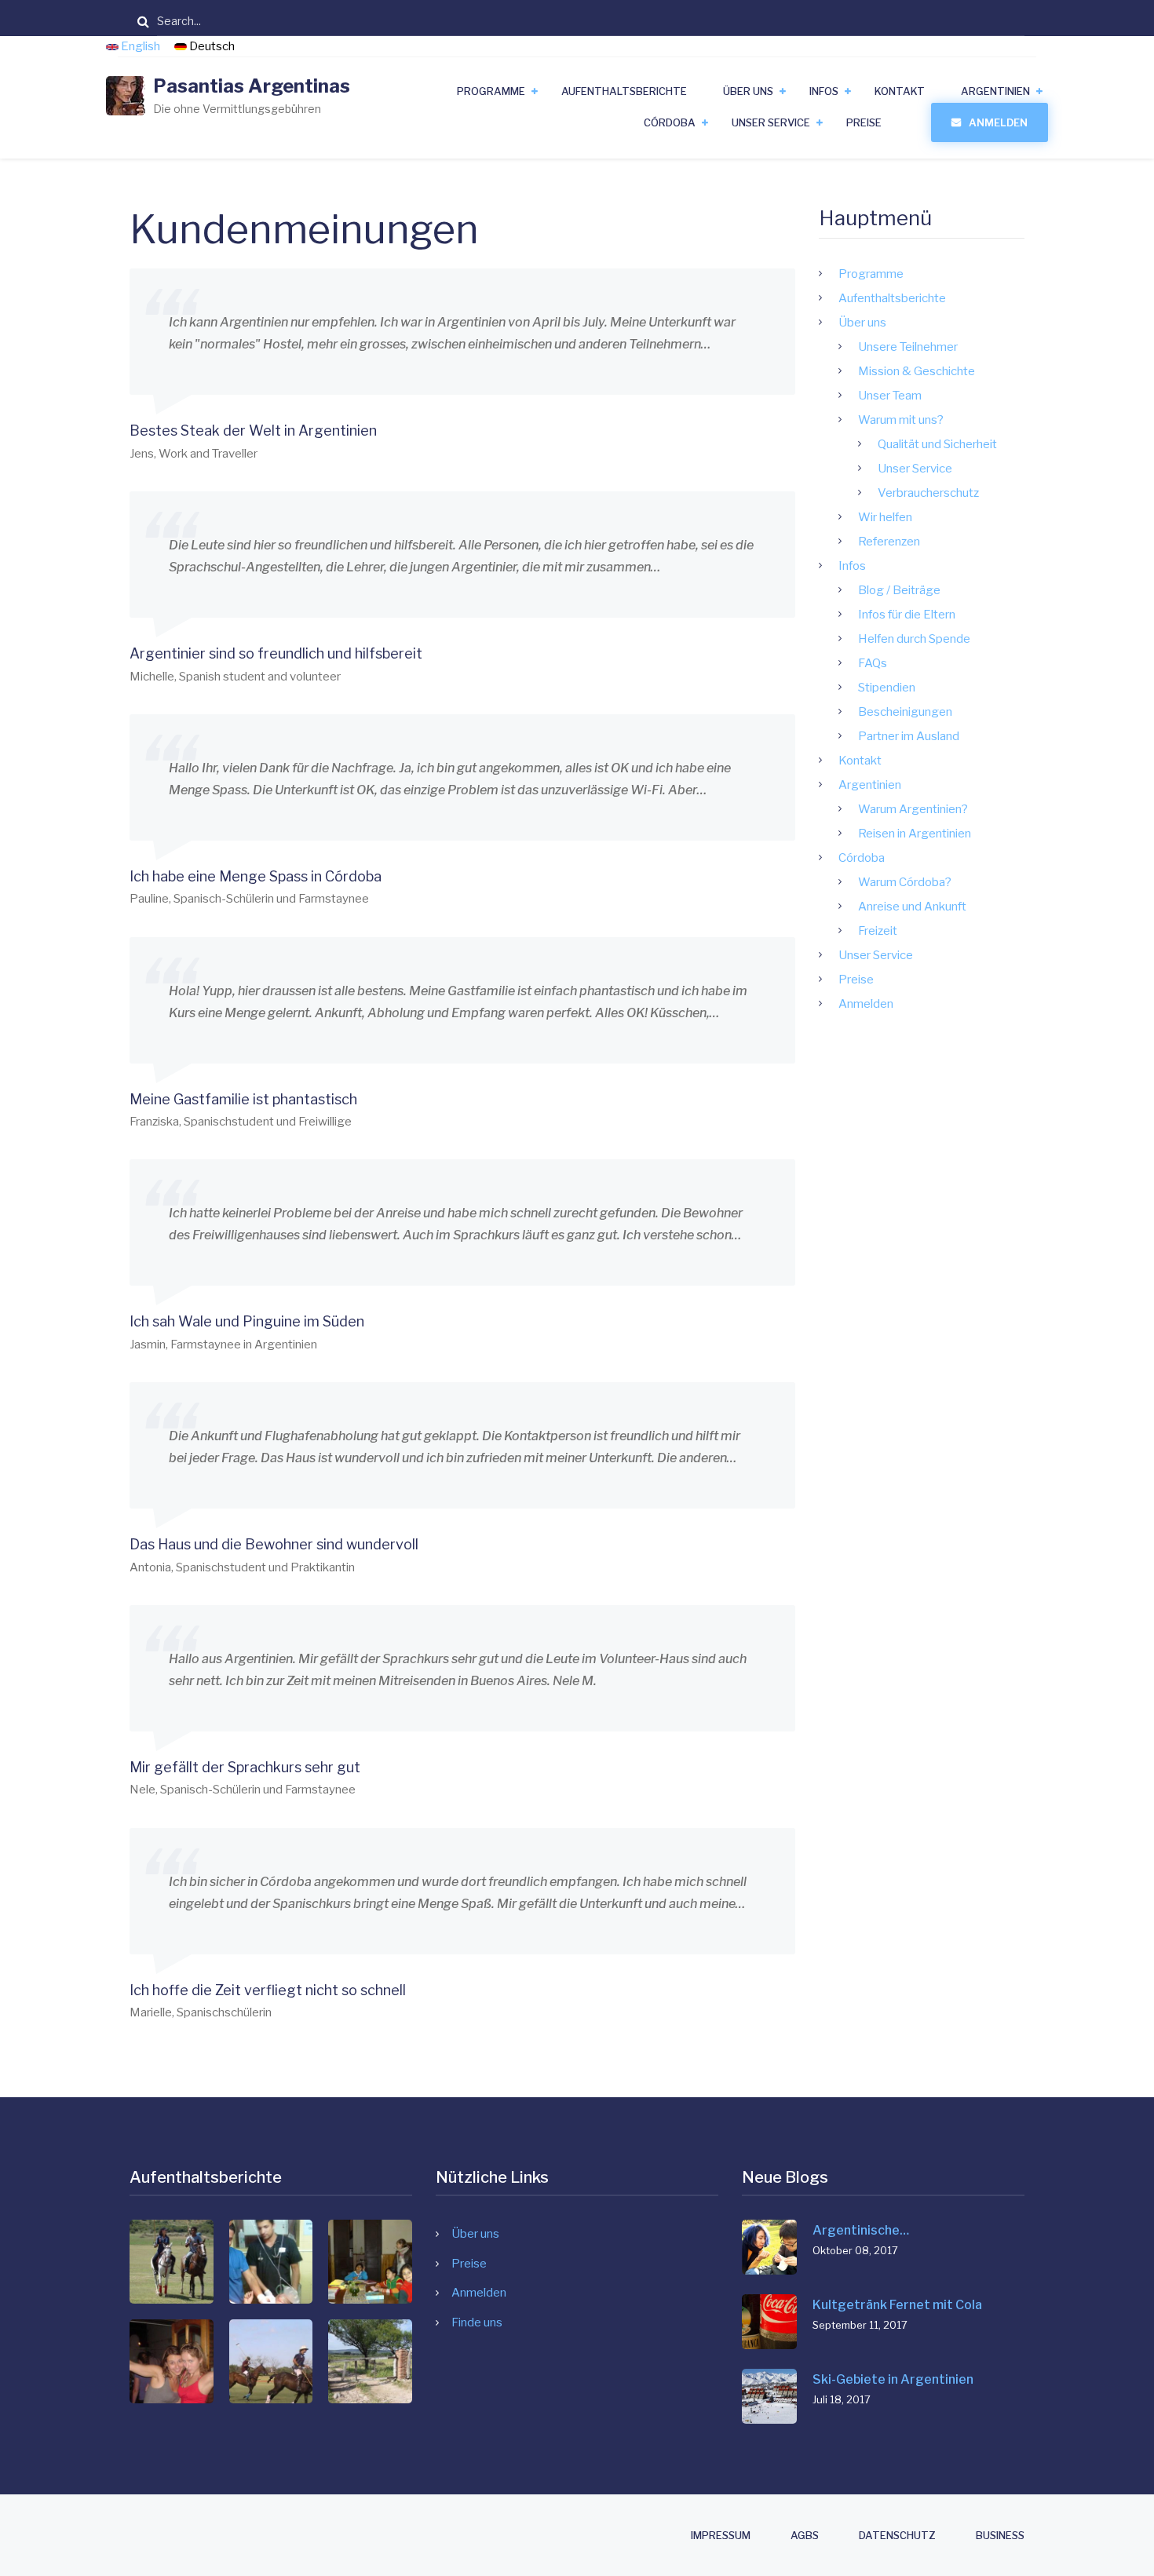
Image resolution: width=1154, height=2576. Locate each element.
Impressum (721, 2536)
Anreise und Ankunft (912, 907)
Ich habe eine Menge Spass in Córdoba (256, 876)
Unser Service (771, 122)
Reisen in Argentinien (915, 834)
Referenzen (889, 542)
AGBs (805, 2536)
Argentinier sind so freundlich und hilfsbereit (276, 653)
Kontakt (900, 91)
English (141, 46)
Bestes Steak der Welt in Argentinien (253, 431)
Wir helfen (885, 517)
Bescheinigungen (905, 712)
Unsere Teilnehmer (908, 347)
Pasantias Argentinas (252, 86)
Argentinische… (861, 2230)
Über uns (748, 91)
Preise (864, 122)
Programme (491, 91)
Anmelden (998, 122)
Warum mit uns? (901, 420)
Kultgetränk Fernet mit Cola (897, 2305)
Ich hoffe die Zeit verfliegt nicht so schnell (268, 1990)
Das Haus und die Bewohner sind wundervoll (274, 1544)
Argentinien (995, 91)
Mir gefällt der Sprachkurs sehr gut (245, 1767)
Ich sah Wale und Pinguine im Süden (247, 1321)
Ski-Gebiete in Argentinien (893, 2379)
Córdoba (670, 122)
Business (1000, 2536)
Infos (824, 91)
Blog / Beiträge (899, 590)
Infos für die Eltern (907, 615)
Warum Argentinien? (913, 809)
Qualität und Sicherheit (937, 444)
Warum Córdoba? (905, 882)
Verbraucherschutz (928, 493)
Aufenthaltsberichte (624, 91)
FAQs (873, 663)
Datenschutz (897, 2536)
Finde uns (477, 2322)
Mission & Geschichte (917, 371)
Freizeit (878, 931)
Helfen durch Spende (914, 639)
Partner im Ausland (909, 736)
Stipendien (887, 688)
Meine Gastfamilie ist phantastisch (243, 1099)
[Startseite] (126, 95)
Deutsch (211, 46)
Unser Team (890, 396)
